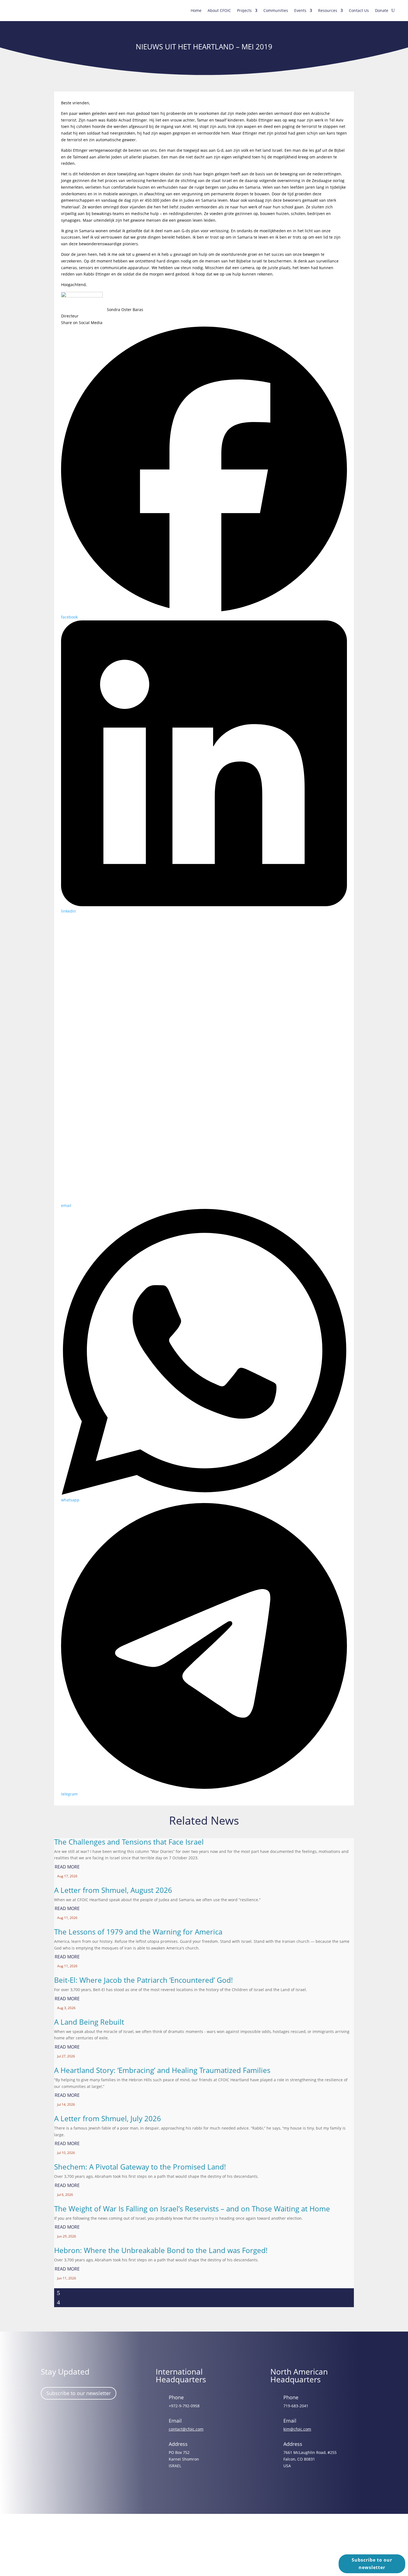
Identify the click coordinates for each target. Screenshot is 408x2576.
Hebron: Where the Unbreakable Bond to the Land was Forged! (161, 2250)
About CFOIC (219, 10)
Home (196, 10)
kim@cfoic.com (297, 2429)
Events (300, 10)
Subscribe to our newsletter (79, 2393)
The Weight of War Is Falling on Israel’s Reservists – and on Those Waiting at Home (192, 2209)
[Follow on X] (80, 2416)
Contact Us (359, 10)
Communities (276, 10)
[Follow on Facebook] (48, 2416)
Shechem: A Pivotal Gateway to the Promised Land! (140, 2167)
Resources (328, 10)
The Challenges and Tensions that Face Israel (129, 1842)
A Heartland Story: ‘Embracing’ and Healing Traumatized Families (162, 2070)
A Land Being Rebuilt (89, 2022)
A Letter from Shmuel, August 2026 (113, 1890)
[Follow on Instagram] (64, 2416)
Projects (244, 10)
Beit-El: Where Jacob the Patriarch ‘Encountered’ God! (143, 1980)
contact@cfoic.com (186, 2429)
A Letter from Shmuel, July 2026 (108, 2118)
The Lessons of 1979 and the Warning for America (138, 1932)
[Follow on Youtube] (96, 2416)
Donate (382, 10)
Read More (67, 1867)
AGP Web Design (212, 2548)
